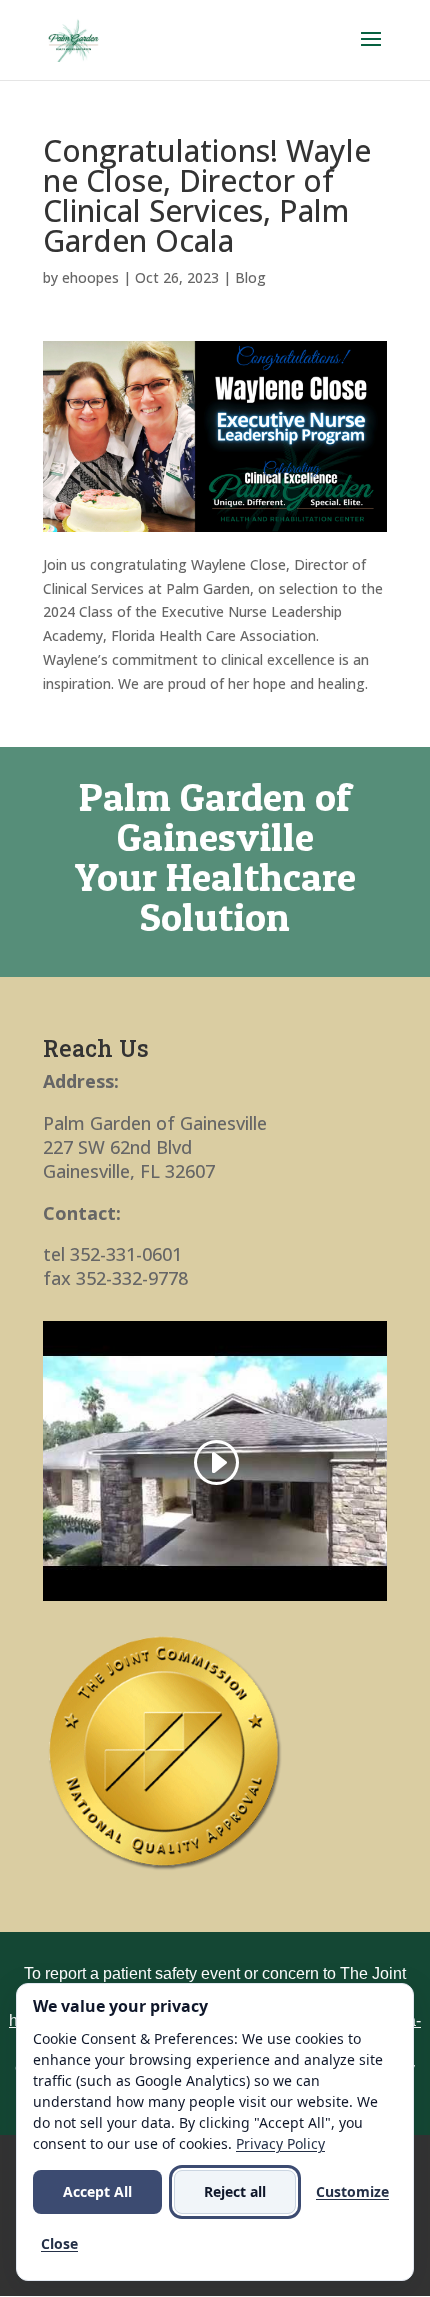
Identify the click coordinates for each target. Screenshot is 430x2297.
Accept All (97, 2191)
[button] (371, 52)
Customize (352, 2191)
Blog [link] (250, 277)
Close (59, 2243)
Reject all (235, 2191)
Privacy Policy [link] (280, 2143)
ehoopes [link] (90, 277)
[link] (73, 38)
